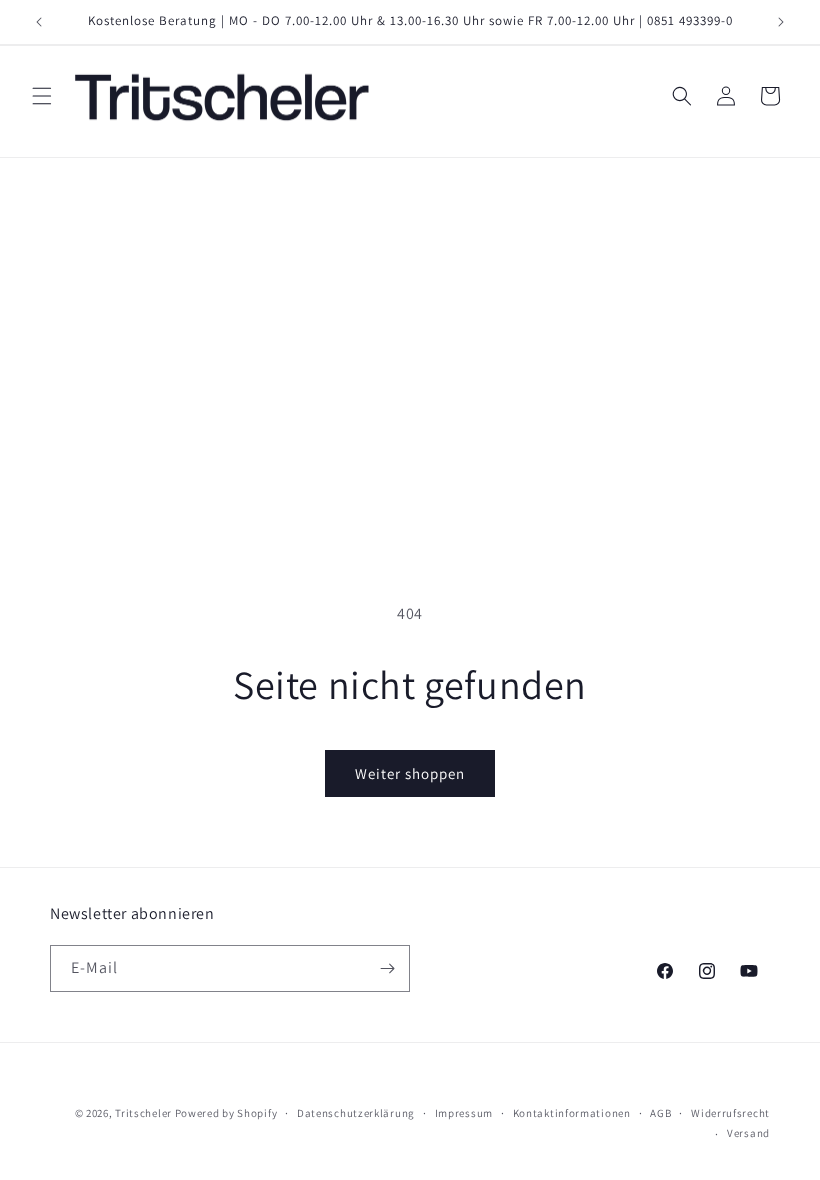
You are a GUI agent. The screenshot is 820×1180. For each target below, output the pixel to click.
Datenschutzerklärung (356, 1113)
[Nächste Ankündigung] (781, 22)
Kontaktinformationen (572, 1113)
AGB (660, 1113)
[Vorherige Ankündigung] (39, 22)
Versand (748, 1133)
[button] (42, 96)
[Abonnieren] (387, 968)
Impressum (464, 1113)
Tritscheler (143, 1113)
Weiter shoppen (410, 773)
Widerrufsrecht (730, 1113)
